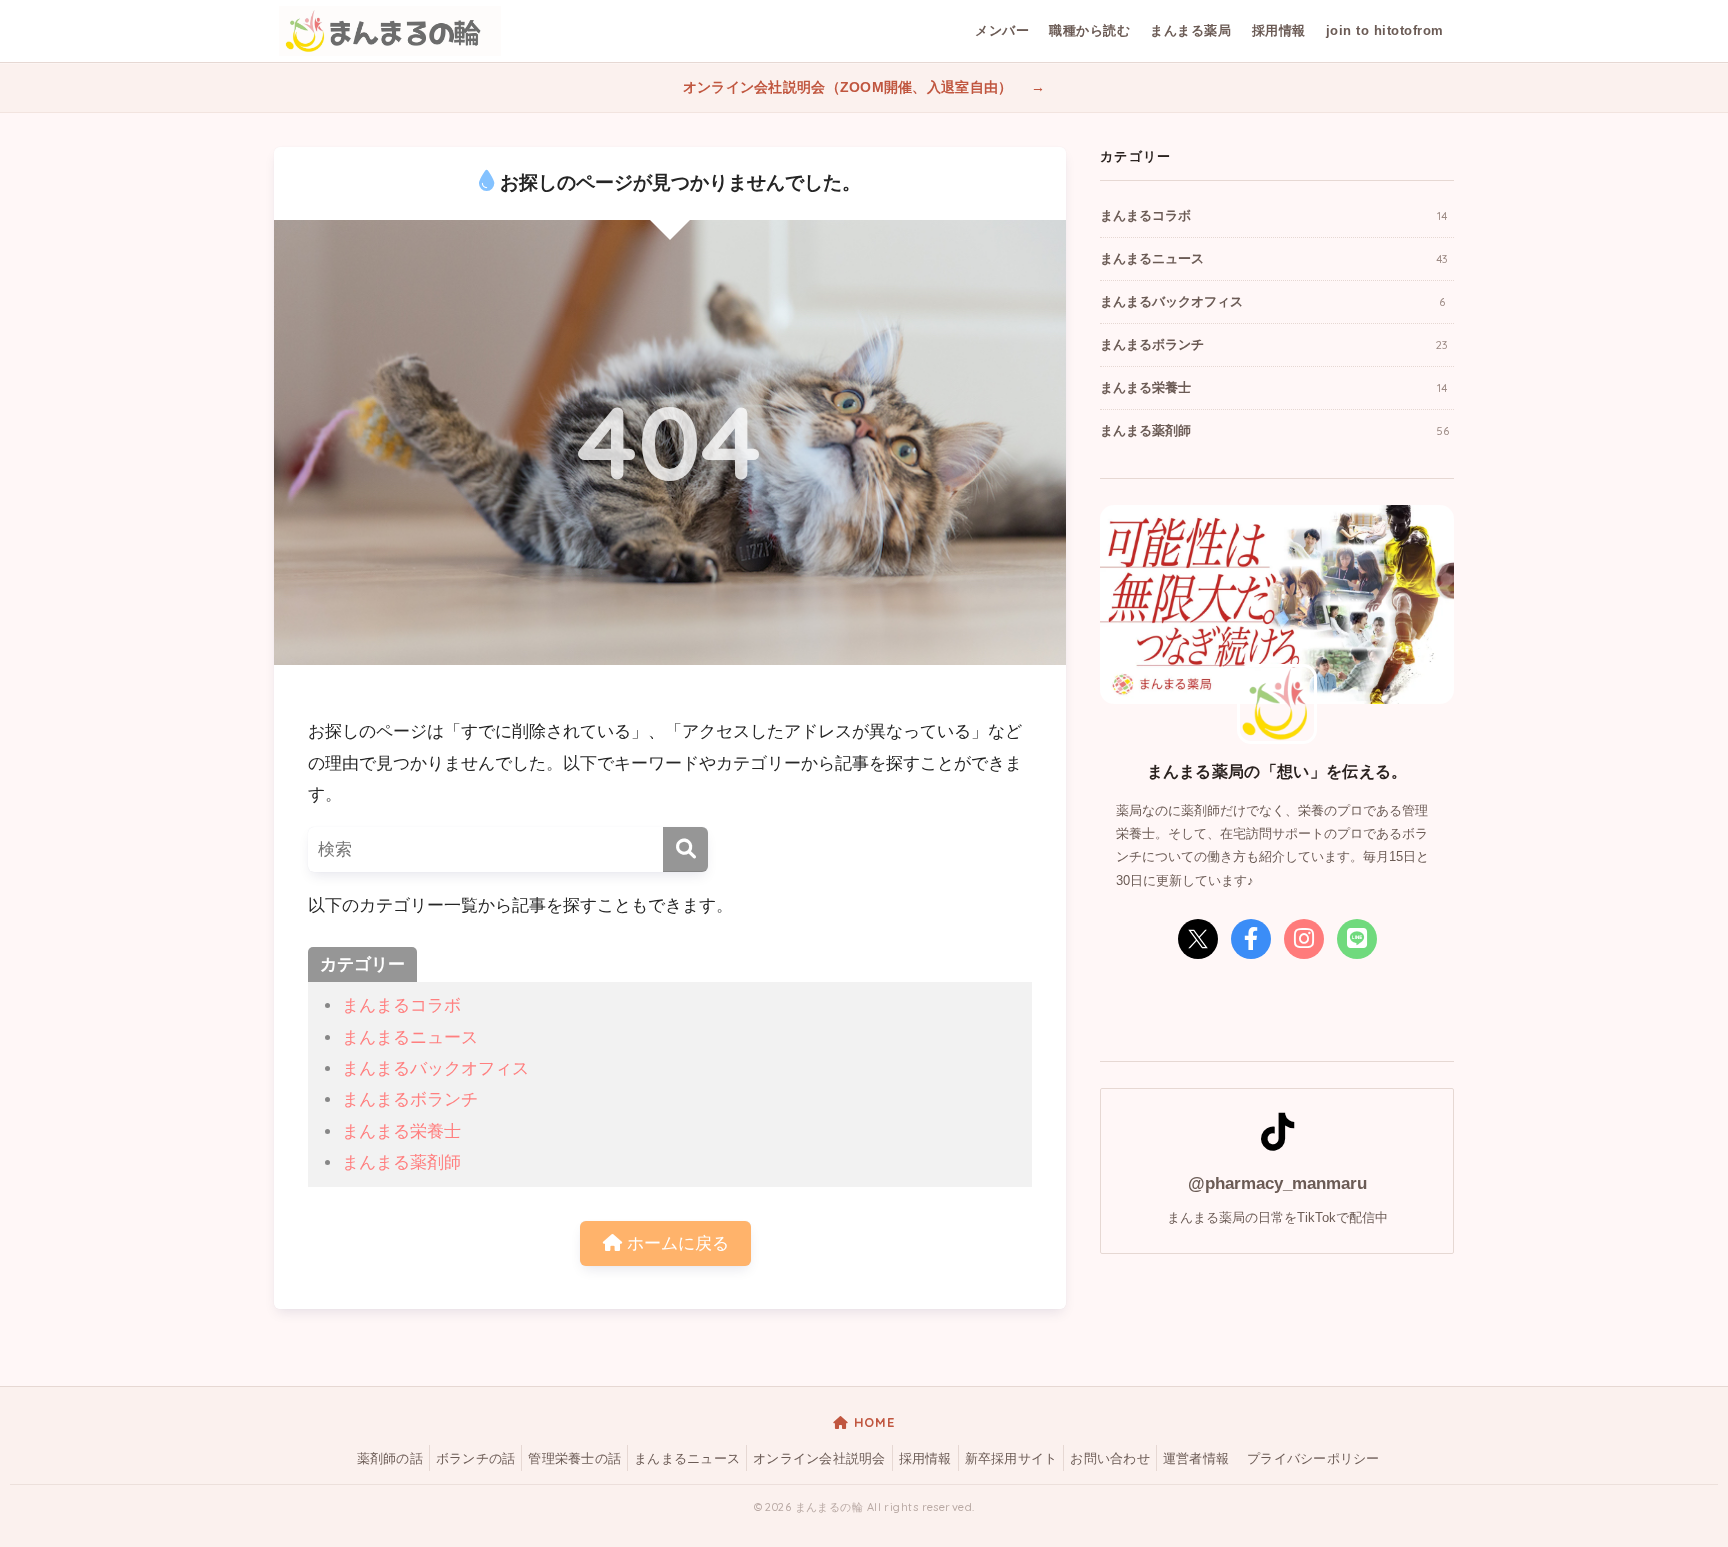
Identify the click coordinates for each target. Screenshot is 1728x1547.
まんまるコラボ (401, 1005)
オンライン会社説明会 (819, 1459)
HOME (872, 1422)
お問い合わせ (1110, 1459)
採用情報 (1279, 30)
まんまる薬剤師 (401, 1162)
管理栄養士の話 (574, 1459)
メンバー (1002, 30)
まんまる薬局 (1190, 30)
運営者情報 (1196, 1459)
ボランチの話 (476, 1459)
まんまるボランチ (410, 1099)
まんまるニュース (410, 1037)
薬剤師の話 (390, 1459)
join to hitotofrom (1385, 30)
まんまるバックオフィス (435, 1068)
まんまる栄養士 (401, 1131)
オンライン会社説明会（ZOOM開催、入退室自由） (850, 87)
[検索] (685, 849)
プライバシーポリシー (1313, 1459)
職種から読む (1089, 30)
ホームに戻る (675, 1243)
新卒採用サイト (1011, 1459)
